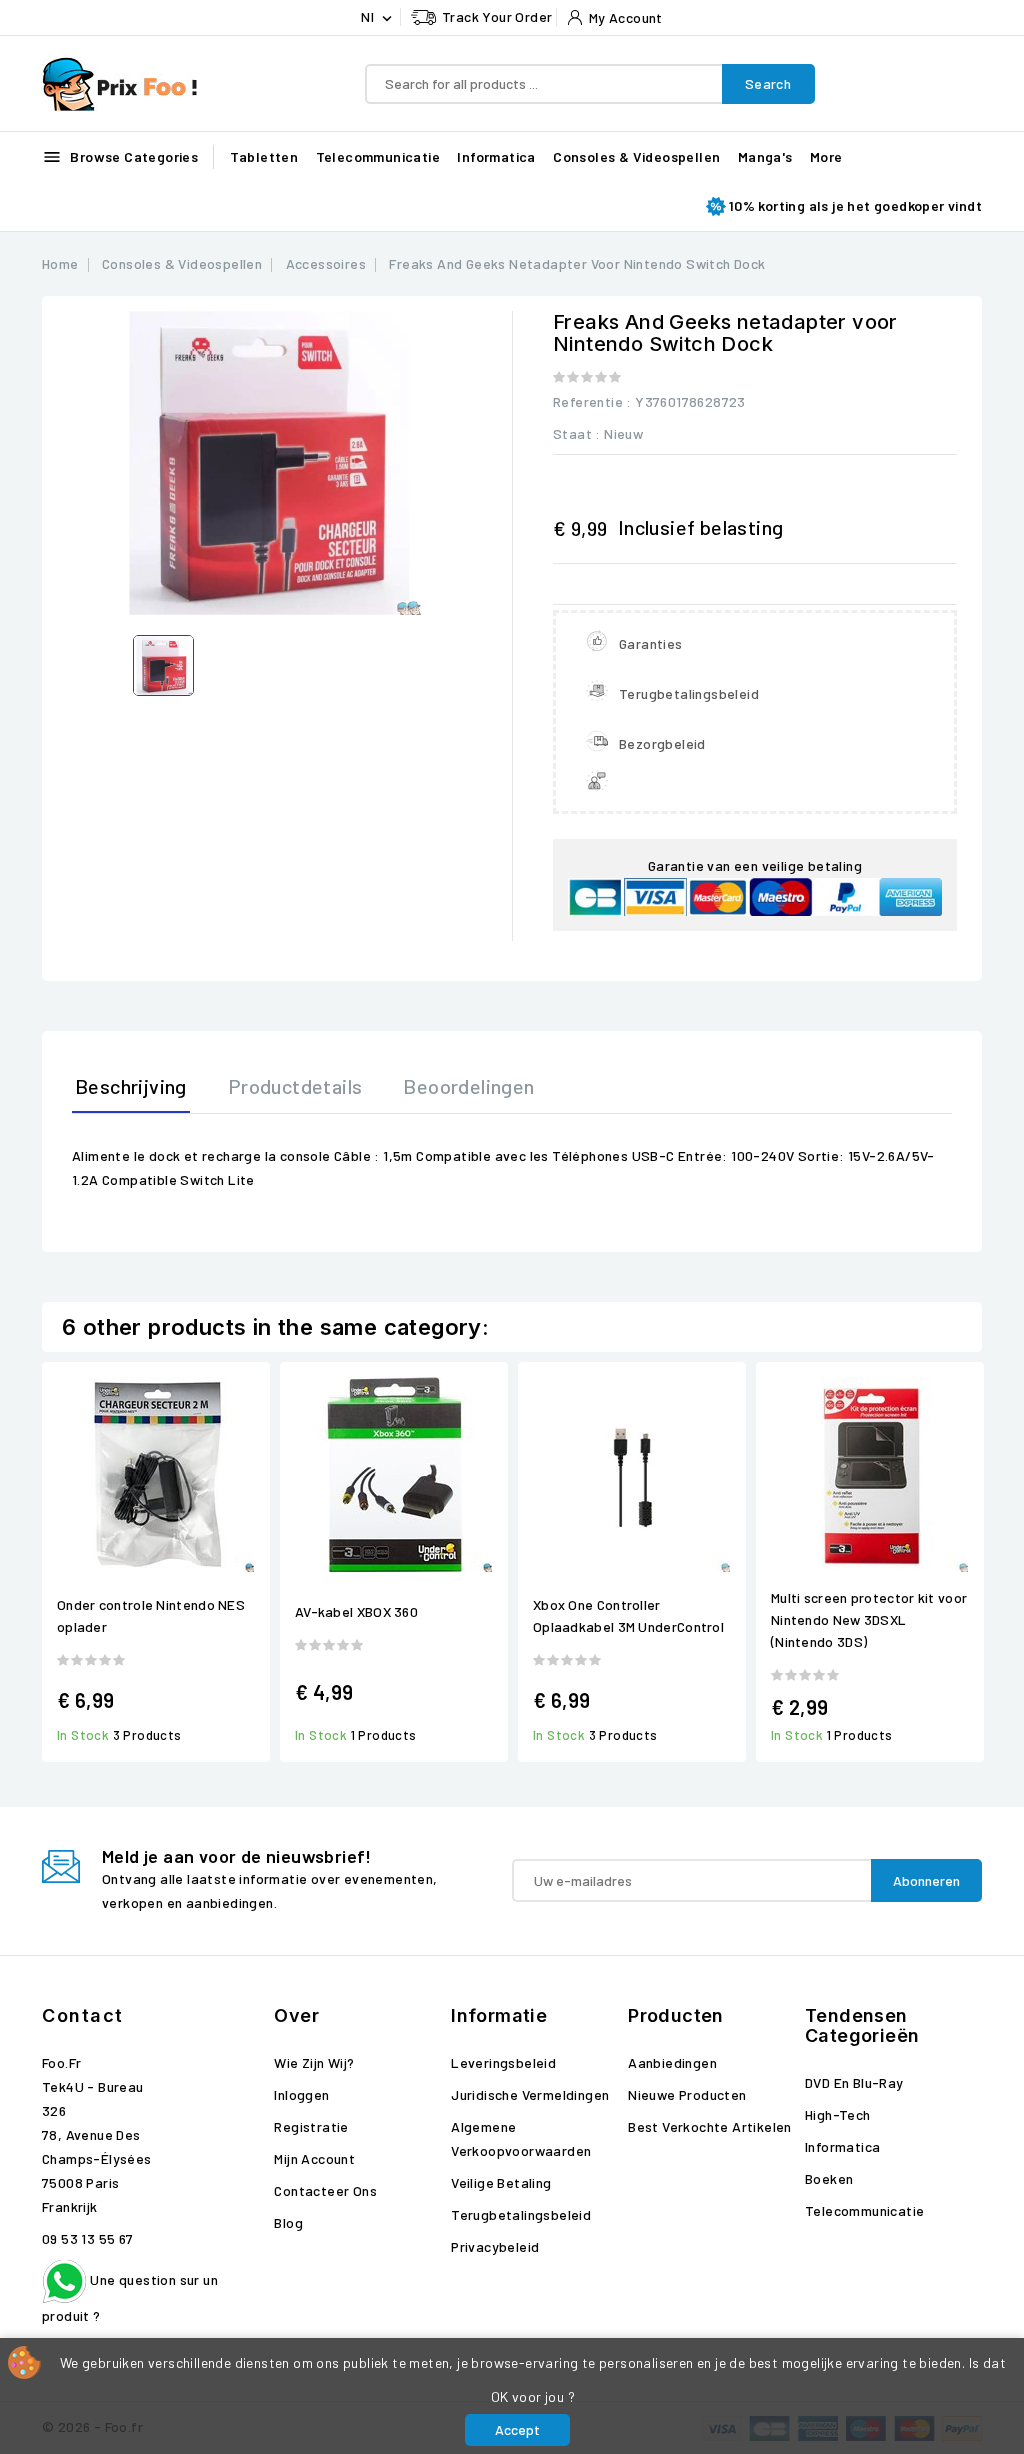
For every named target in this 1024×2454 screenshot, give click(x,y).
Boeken (829, 2178)
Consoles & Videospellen (636, 156)
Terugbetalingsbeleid (521, 2214)
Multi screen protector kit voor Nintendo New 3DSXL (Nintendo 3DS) (869, 1619)
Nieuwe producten (687, 2094)
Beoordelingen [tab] (468, 1086)
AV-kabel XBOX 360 (356, 1611)
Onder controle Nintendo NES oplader (151, 1615)
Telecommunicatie (378, 156)
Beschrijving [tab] (131, 1086)
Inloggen (301, 2094)
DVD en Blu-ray (854, 2082)
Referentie (588, 401)
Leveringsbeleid (503, 2062)
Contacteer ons (325, 2190)
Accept (517, 2429)
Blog (288, 2222)
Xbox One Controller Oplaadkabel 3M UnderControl (628, 1615)
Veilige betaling (501, 2182)
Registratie (311, 2126)
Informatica (496, 156)
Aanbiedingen (672, 2062)
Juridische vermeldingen (530, 2094)
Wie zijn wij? (314, 2062)
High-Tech (838, 2114)
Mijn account (314, 2158)
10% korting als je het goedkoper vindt (855, 205)
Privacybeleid (495, 2246)
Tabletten (264, 156)
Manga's (765, 156)
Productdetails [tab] (295, 1086)
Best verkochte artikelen (710, 2126)
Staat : (577, 433)
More (826, 156)
